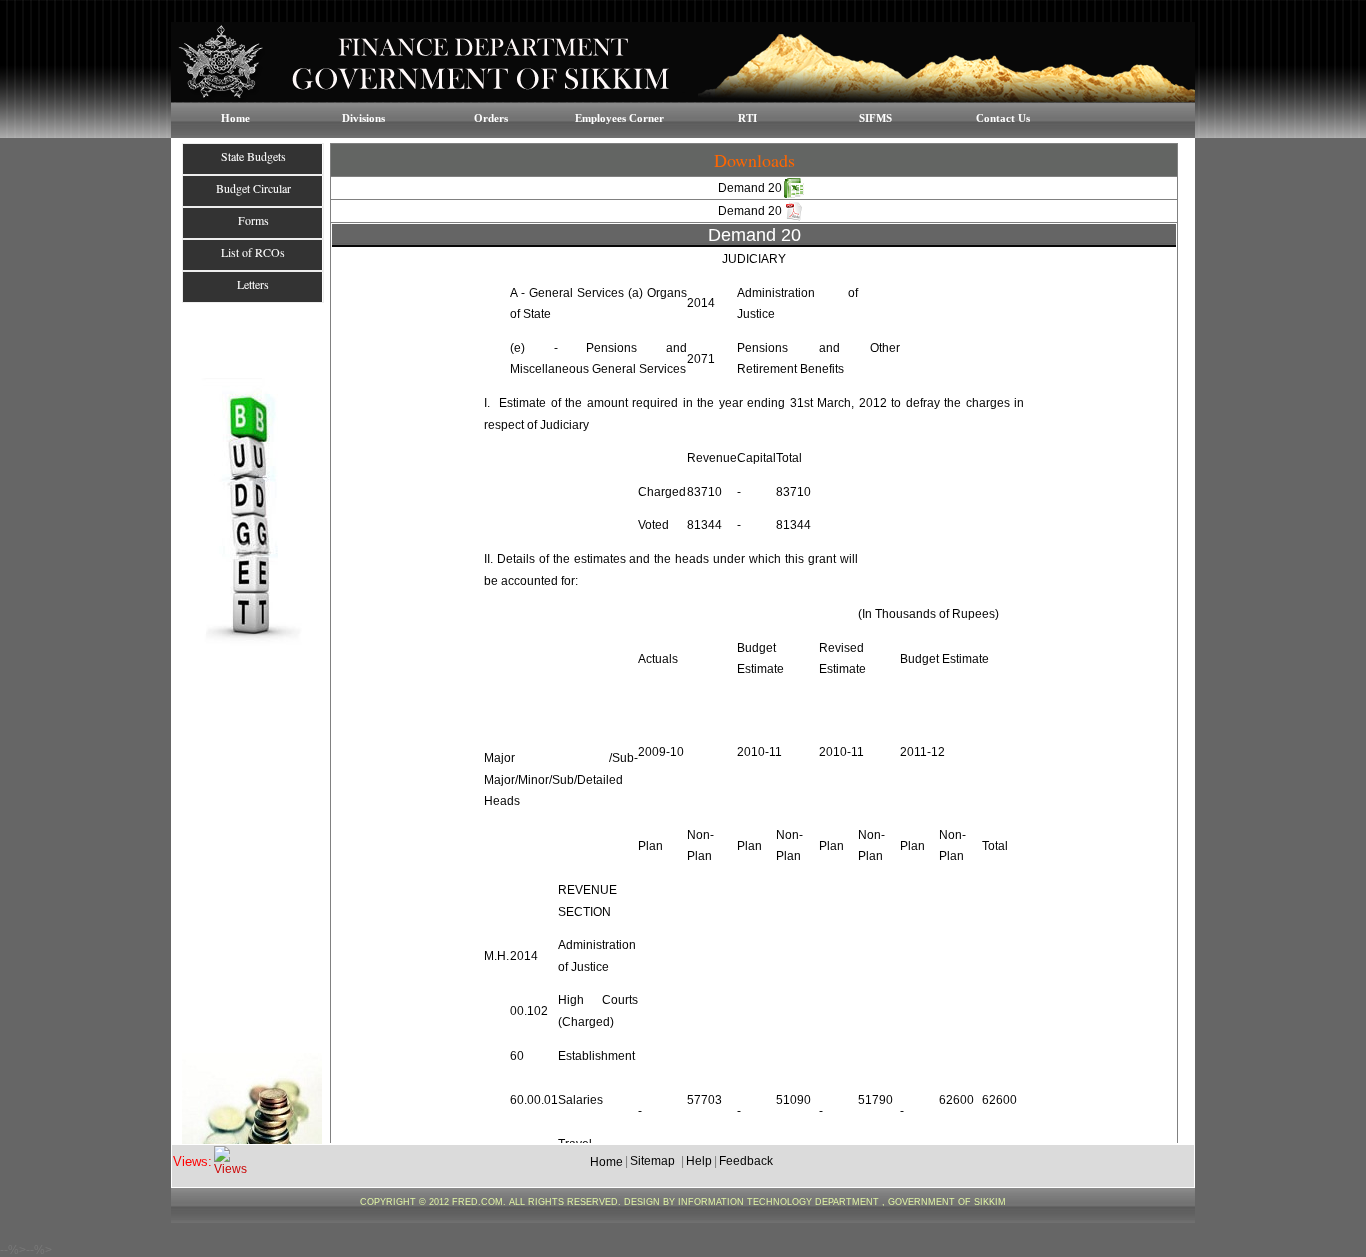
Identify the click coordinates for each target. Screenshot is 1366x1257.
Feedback (746, 1161)
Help (699, 1161)
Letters (253, 284)
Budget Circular (253, 188)
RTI (747, 118)
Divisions (363, 118)
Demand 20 (750, 188)
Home (235, 118)
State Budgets (253, 156)
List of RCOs (253, 252)
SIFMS (875, 118)
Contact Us (1003, 118)
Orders (491, 118)
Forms (253, 220)
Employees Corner (619, 118)
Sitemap (652, 1161)
